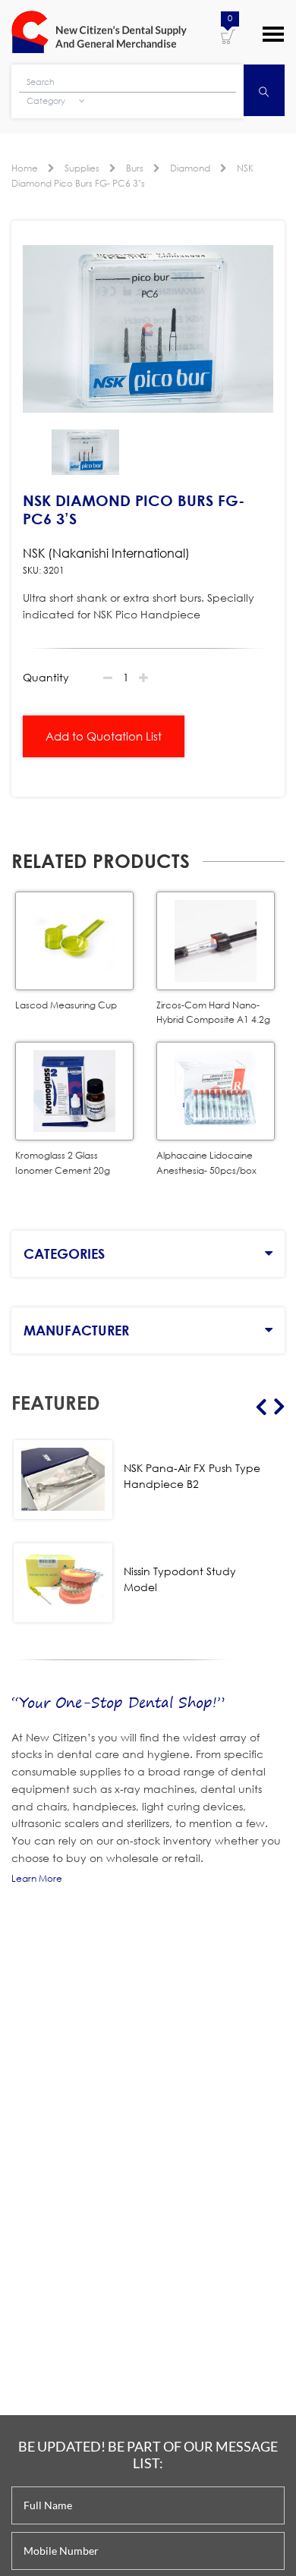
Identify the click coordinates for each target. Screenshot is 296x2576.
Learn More (37, 1878)
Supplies (82, 168)
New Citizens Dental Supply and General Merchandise (99, 32)
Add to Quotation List (104, 736)
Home (25, 168)
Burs (135, 168)
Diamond (190, 168)
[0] (228, 36)
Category (47, 101)
